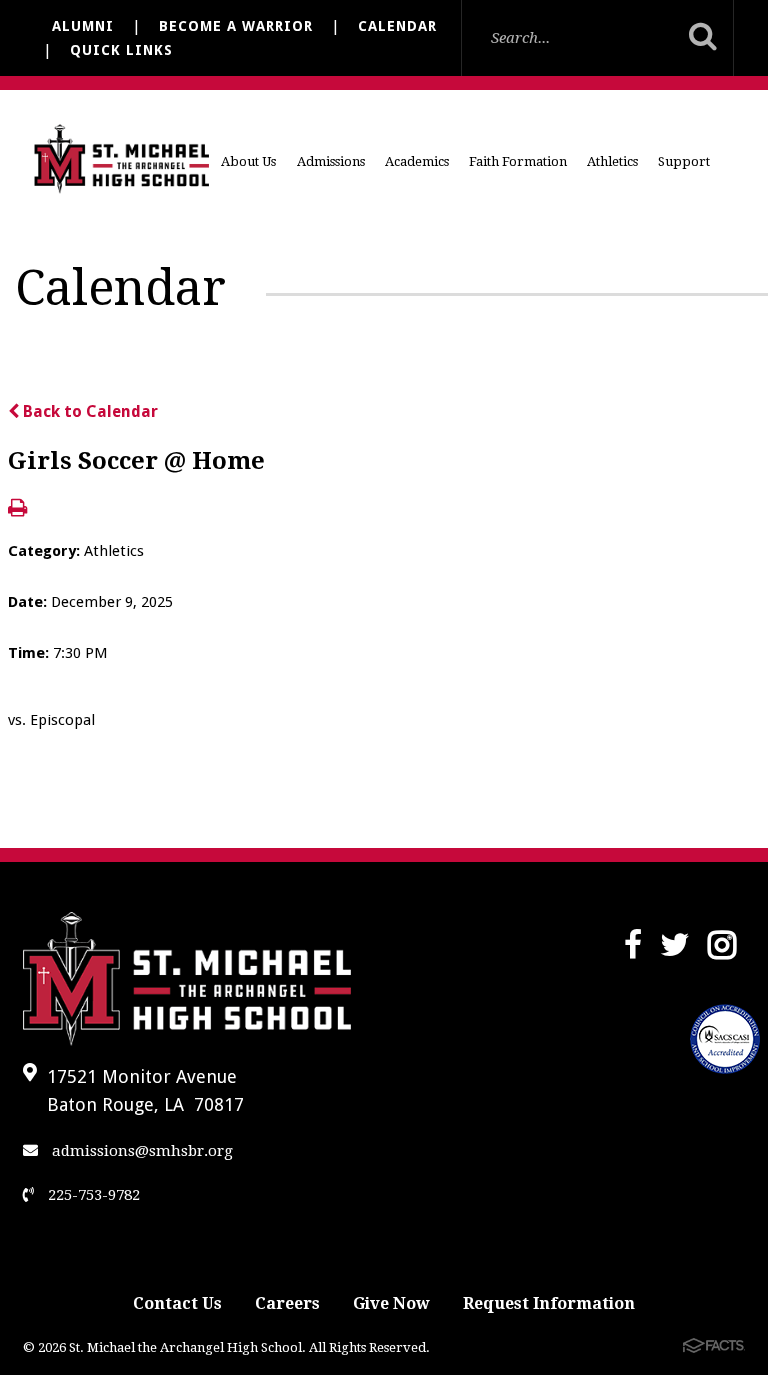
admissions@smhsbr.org (140, 1151)
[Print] (17, 509)
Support (684, 161)
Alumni (83, 26)
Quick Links (121, 50)
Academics (417, 161)
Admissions (331, 161)
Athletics (612, 161)
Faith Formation (518, 161)
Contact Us (177, 1303)
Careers (287, 1303)
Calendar (397, 26)
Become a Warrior (236, 26)
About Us (248, 161)
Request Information (549, 1303)
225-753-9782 (92, 1195)
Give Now (391, 1303)
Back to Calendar (88, 411)
